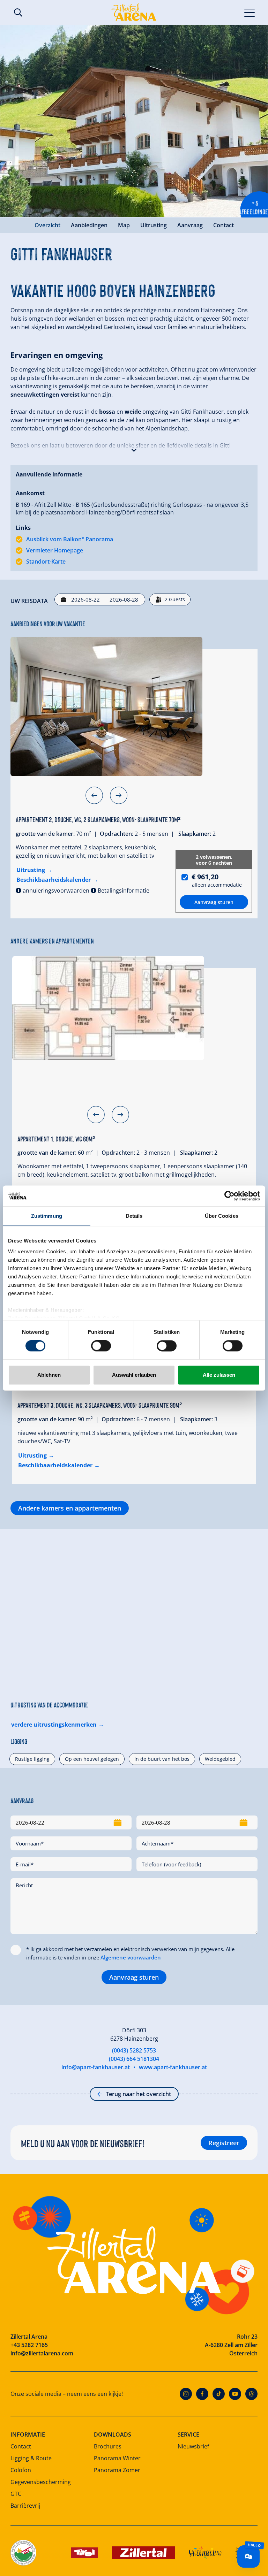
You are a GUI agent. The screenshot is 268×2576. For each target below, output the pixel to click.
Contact (224, 225)
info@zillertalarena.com (42, 2353)
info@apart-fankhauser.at (96, 2067)
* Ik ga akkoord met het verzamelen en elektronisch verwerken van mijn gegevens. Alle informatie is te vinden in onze (130, 1953)
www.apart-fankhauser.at (173, 2067)
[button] (134, 449)
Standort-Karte (46, 561)
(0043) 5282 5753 (134, 2050)
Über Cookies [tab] (222, 1216)
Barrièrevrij (25, 2506)
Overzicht (47, 225)
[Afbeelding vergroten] (134, 121)
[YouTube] (235, 2394)
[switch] (101, 1346)
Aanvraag (190, 225)
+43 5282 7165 (29, 2345)
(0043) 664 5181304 (134, 2059)
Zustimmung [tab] (47, 1216)
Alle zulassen (219, 1375)
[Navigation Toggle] (250, 12)
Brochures (108, 2446)
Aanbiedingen (89, 225)
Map (124, 225)
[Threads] (251, 2394)
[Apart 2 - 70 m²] (106, 706)
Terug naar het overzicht (138, 2094)
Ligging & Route (31, 2458)
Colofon (21, 2470)
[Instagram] (186, 2394)
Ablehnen (49, 1375)
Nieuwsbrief (193, 2446)
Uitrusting (154, 225)
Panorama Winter (117, 2458)
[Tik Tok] (219, 2394)
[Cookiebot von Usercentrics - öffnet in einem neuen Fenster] (229, 1196)
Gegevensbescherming (41, 2482)
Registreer (224, 2143)
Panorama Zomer (117, 2470)
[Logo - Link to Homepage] (134, 12)
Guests (175, 599)
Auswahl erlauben (134, 1375)
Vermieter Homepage (55, 550)
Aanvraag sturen (134, 1977)
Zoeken (18, 13)
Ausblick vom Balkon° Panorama (70, 539)
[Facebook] (202, 2394)
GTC (16, 2494)
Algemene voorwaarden (131, 1957)
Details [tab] (134, 1216)
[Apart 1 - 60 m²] (108, 1008)
